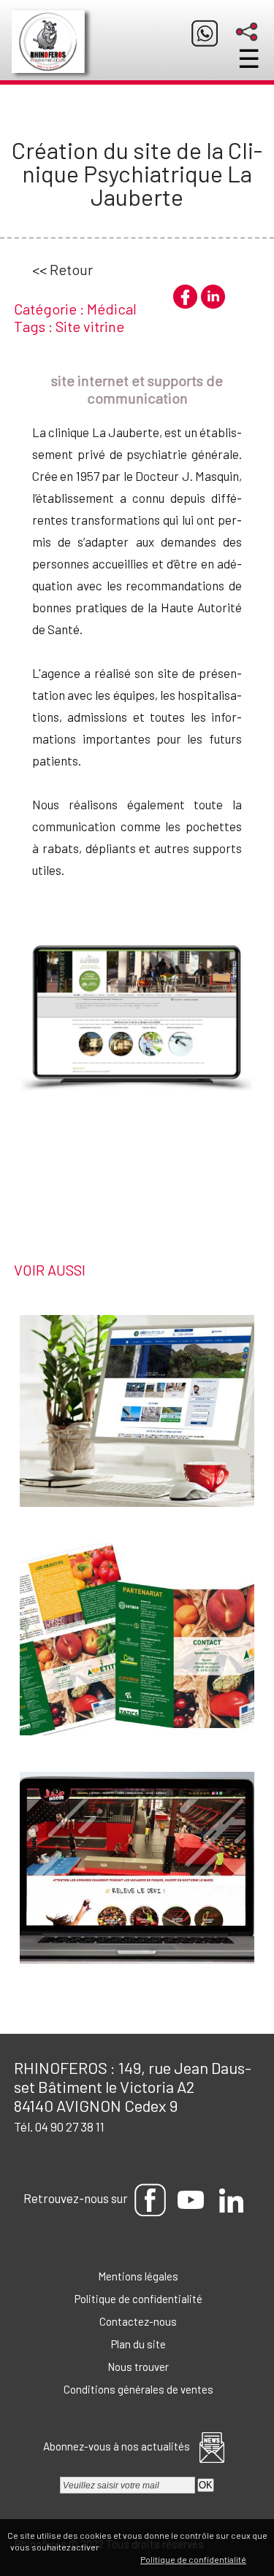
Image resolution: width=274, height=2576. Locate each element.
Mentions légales (137, 2276)
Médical (112, 309)
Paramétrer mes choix (90, 2559)
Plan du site (137, 2344)
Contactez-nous (137, 2321)
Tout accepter (132, 2546)
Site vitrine (90, 326)
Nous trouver (137, 2367)
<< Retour (62, 269)
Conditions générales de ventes (137, 2389)
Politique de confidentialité (137, 2299)
